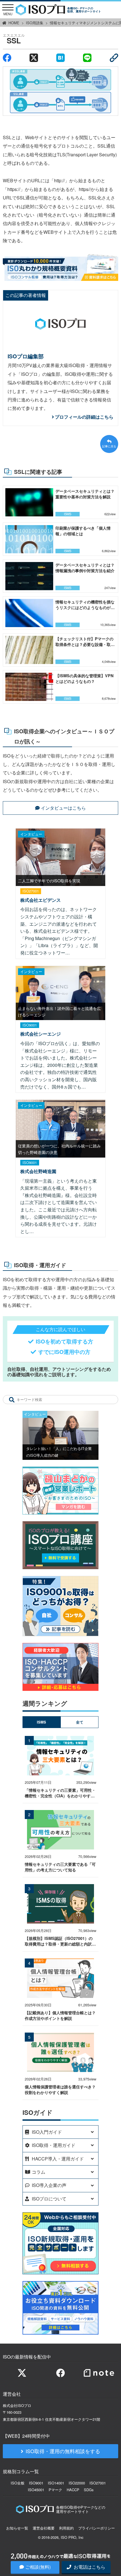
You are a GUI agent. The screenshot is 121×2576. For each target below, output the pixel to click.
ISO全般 (18, 2483)
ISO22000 (77, 2483)
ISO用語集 (35, 23)
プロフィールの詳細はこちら (84, 417)
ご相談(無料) (38, 2567)
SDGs (89, 2490)
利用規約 (66, 2528)
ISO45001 (36, 2490)
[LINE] (87, 58)
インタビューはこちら (63, 808)
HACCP (73, 2490)
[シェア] (7, 58)
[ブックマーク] (60, 58)
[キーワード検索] (12, 1400)
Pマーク (55, 2490)
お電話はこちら (89, 2567)
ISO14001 (56, 2483)
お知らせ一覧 (17, 2528)
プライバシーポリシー (97, 2528)
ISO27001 (98, 2483)
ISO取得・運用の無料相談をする (63, 2451)
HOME (14, 23)
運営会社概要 (44, 2528)
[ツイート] (34, 58)
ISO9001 (36, 2483)
